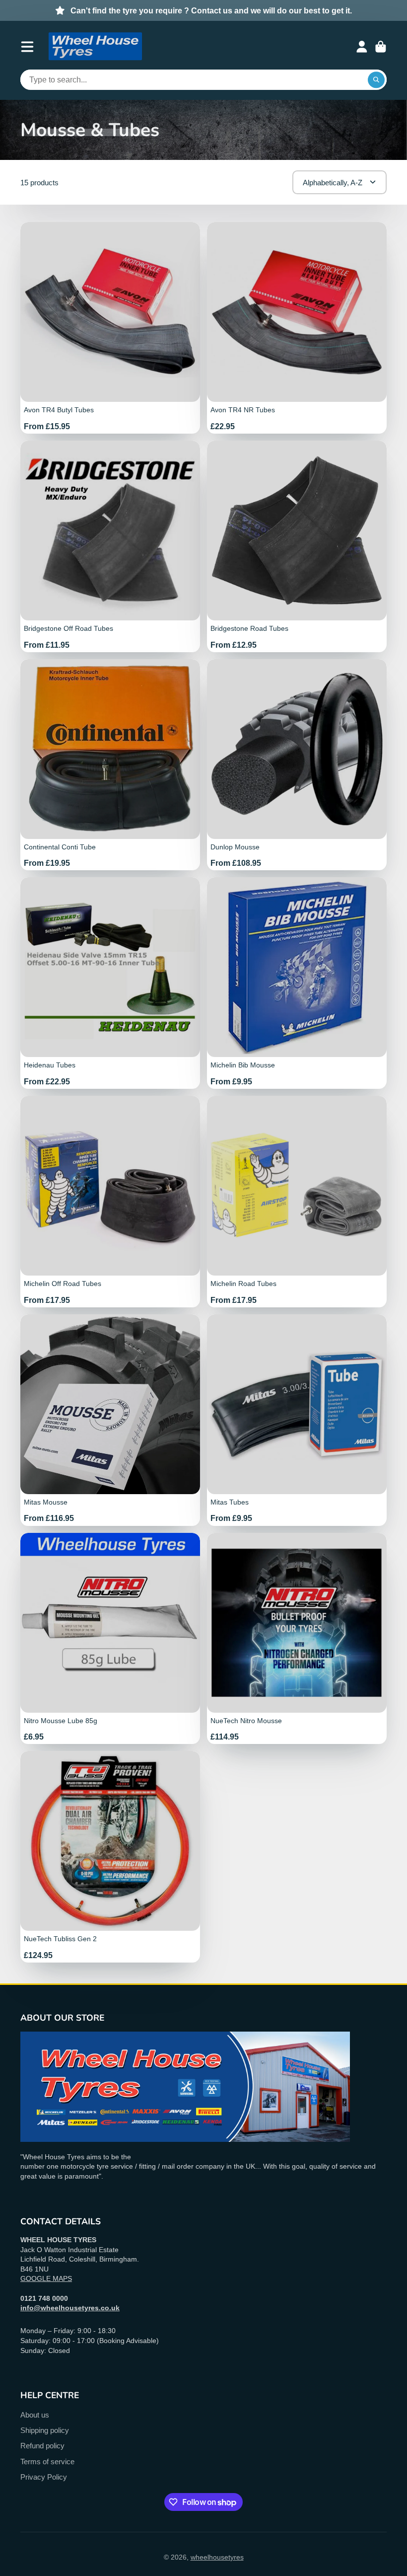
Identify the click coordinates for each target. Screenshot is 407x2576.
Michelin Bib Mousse (297, 983)
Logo (95, 47)
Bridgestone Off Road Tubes (110, 546)
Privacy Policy (44, 2477)
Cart (381, 47)
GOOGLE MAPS (46, 2278)
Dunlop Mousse (297, 765)
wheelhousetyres (217, 2557)
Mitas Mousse (110, 1420)
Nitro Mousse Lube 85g (110, 1639)
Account (362, 47)
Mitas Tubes (297, 1420)
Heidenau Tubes (110, 983)
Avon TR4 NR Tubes (297, 328)
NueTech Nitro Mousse (297, 1639)
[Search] (376, 80)
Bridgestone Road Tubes (297, 546)
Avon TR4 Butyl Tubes (110, 328)
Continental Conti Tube (110, 765)
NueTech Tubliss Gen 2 (110, 1857)
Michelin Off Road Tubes (110, 1202)
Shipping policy (45, 2430)
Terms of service (47, 2462)
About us (35, 2415)
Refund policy (42, 2446)
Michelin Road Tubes (297, 1202)
